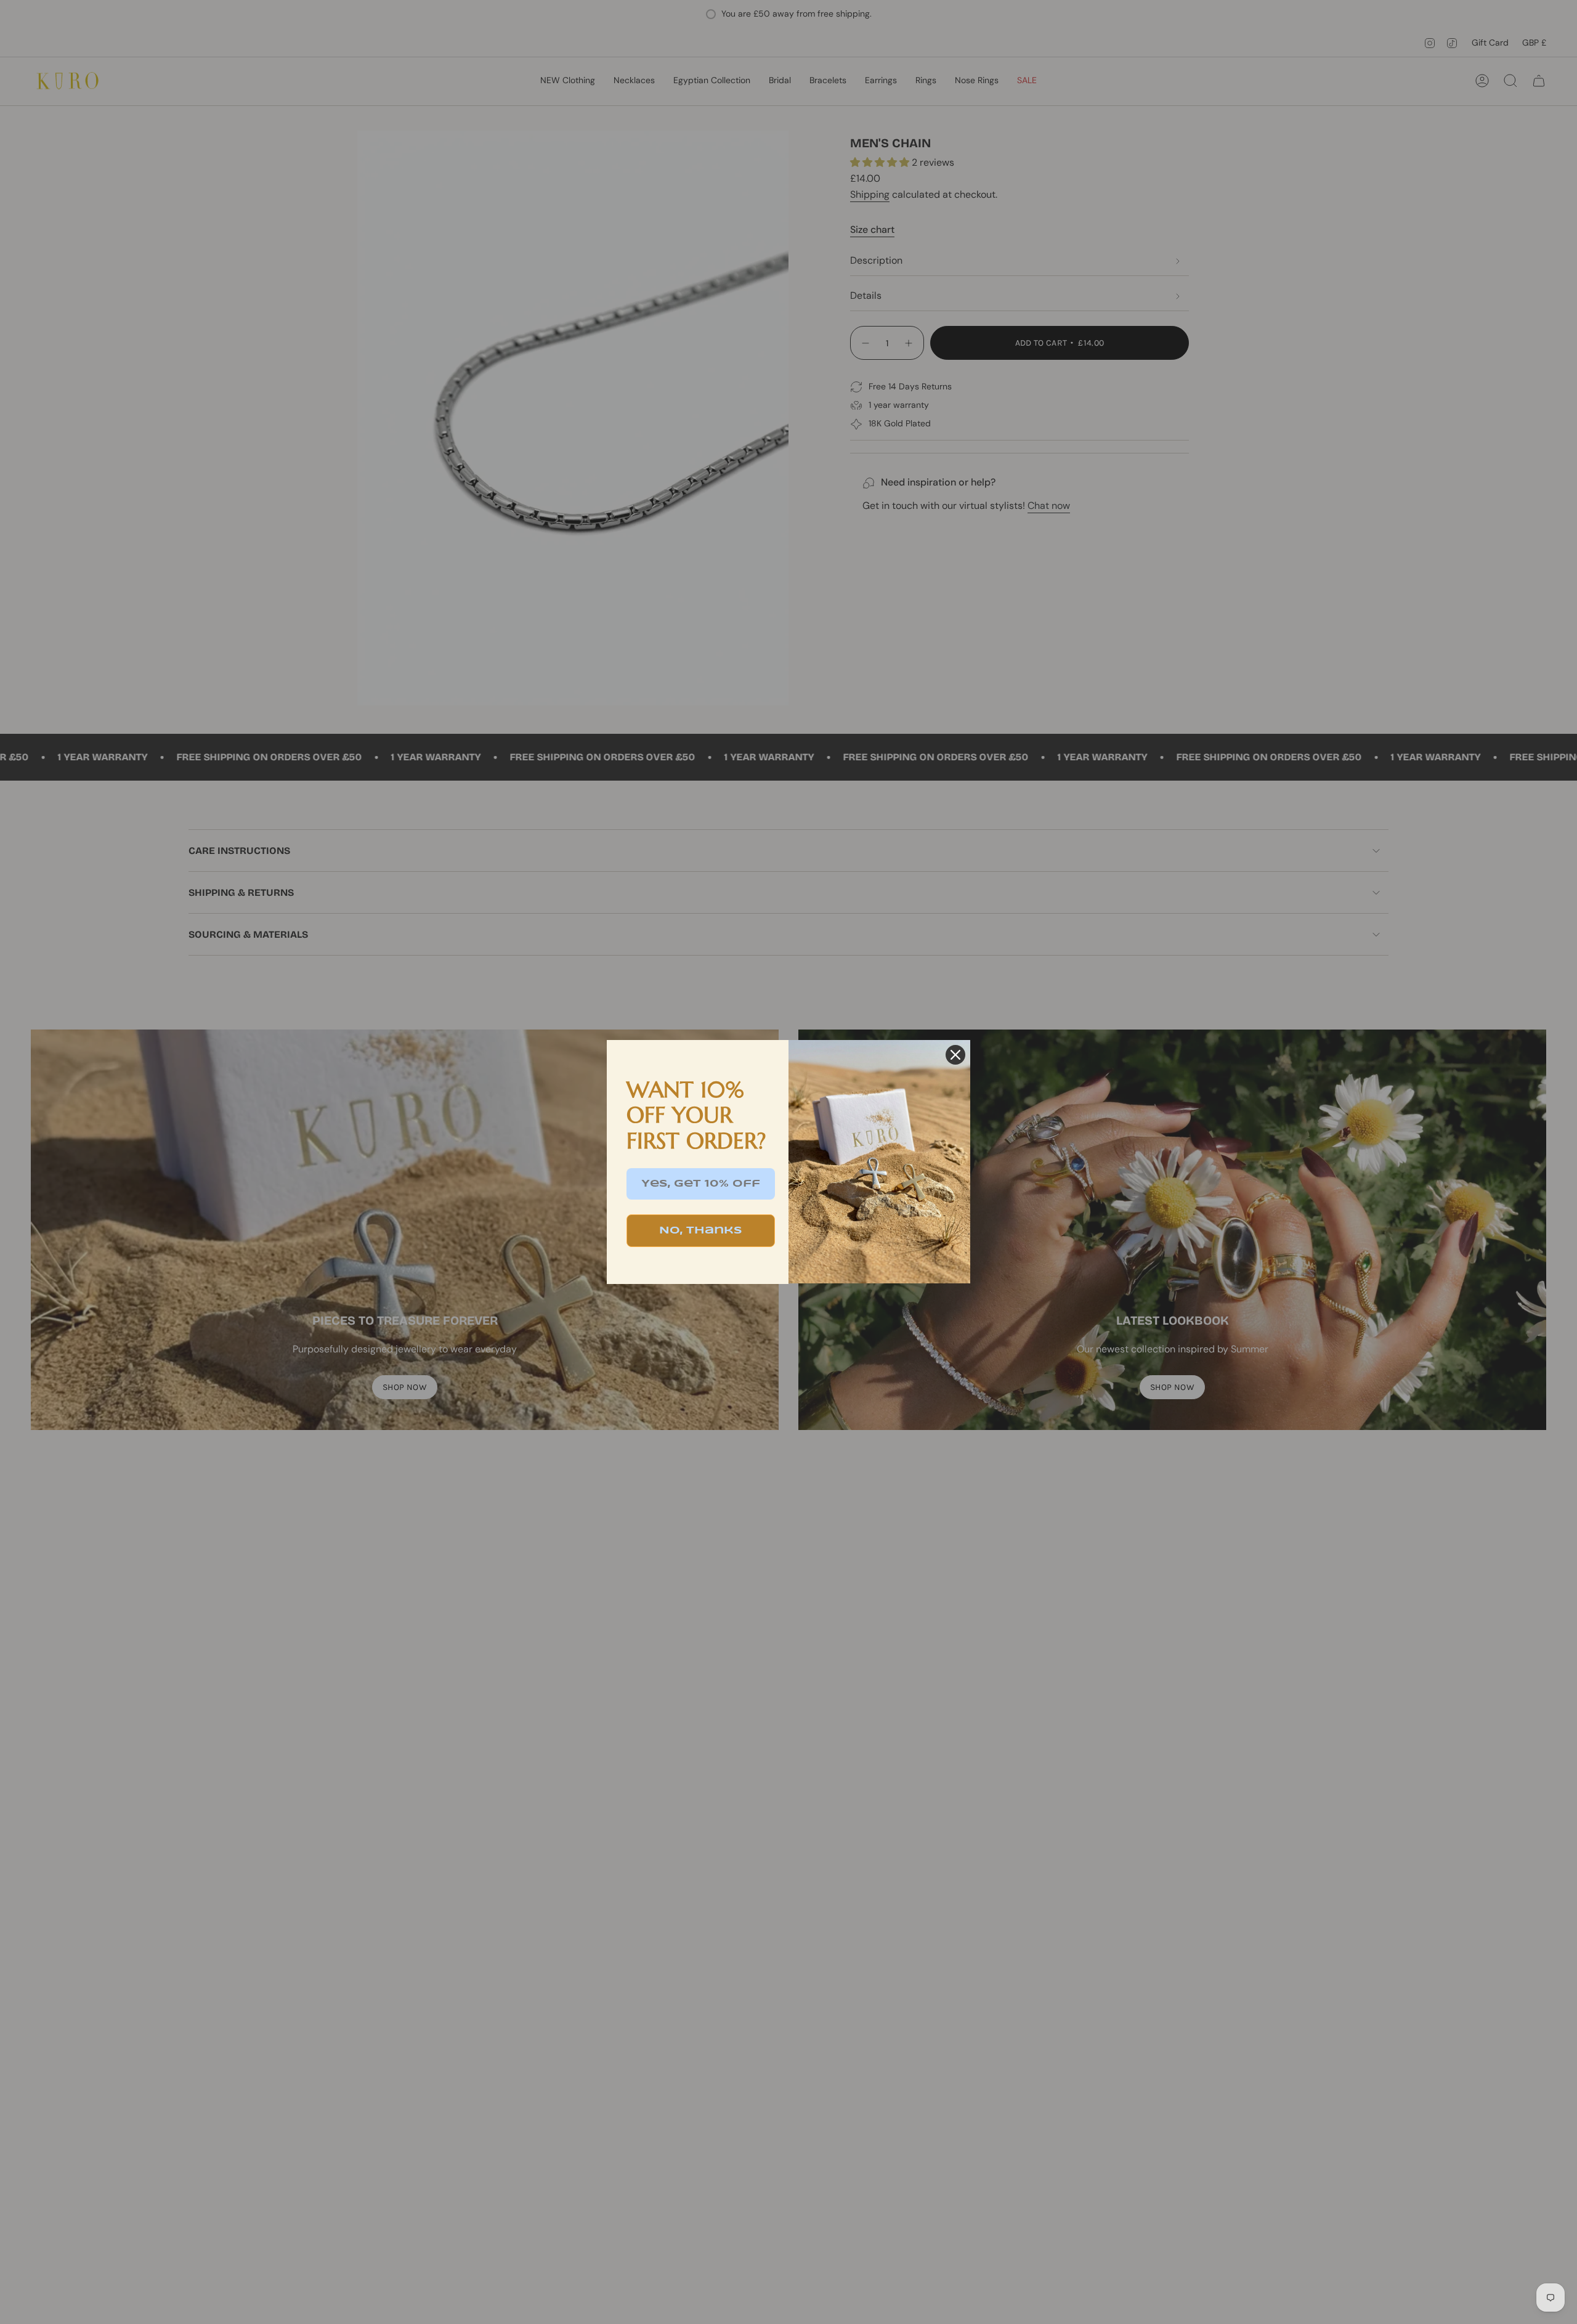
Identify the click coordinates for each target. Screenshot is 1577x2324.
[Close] (955, 1055)
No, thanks (701, 1231)
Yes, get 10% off (701, 1184)
